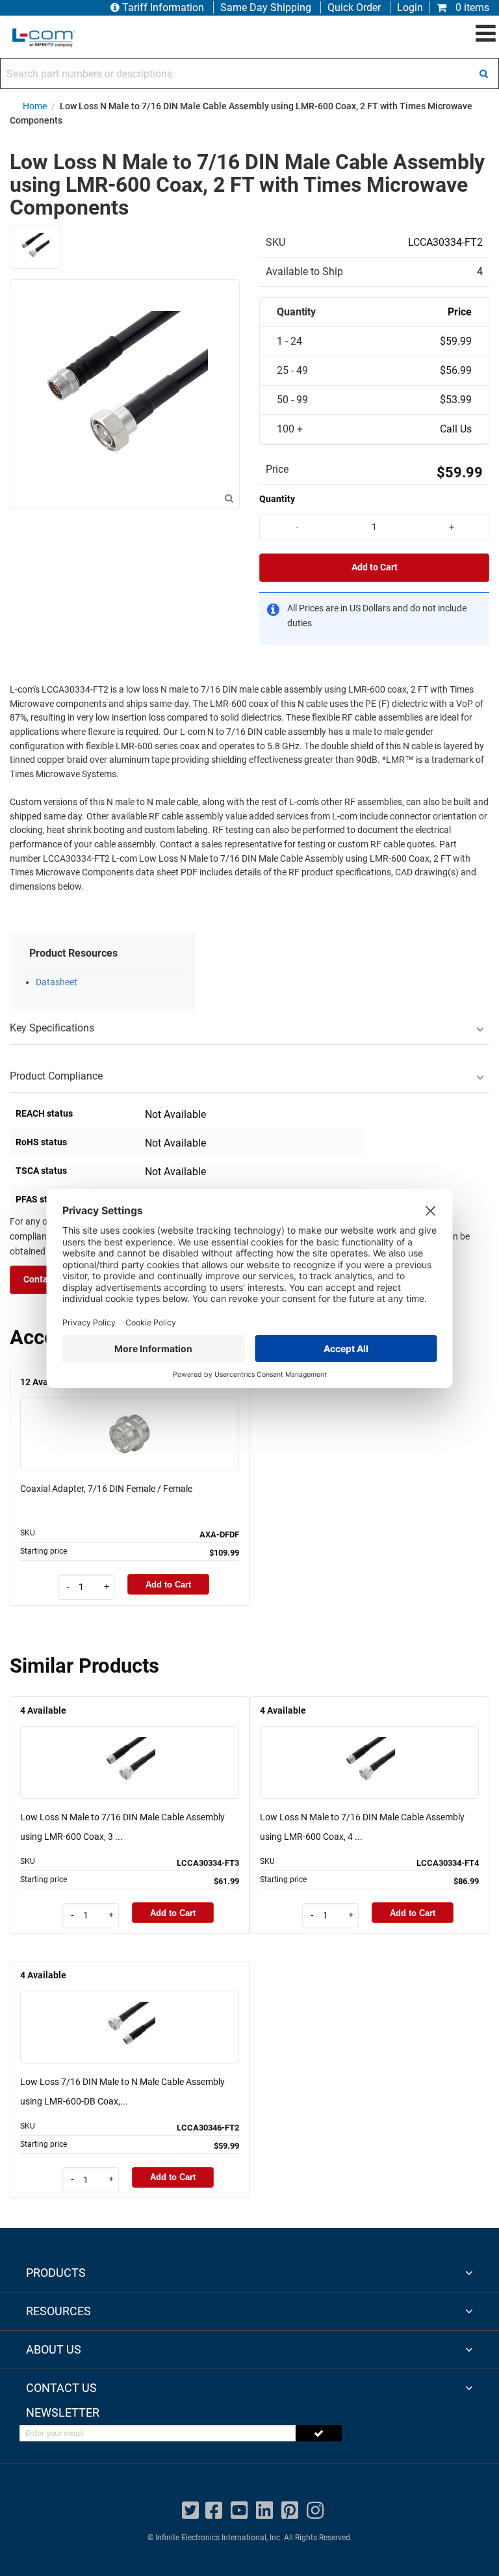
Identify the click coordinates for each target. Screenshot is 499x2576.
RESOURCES (58, 2311)
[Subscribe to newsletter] (319, 2433)
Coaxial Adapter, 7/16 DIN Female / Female (106, 1489)
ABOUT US (54, 2349)
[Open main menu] (486, 34)
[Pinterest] (290, 2511)
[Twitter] (190, 2511)
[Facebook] (214, 2511)
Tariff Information (163, 7)
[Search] (483, 73)
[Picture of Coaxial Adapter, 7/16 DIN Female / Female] (130, 1415)
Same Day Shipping (266, 7)
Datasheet (57, 982)
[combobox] (249, 73)
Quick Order (354, 7)
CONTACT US (61, 2388)
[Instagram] (315, 2511)
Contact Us (46, 1280)
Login (410, 7)
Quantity (277, 499)
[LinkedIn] (264, 2511)
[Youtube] (239, 2511)
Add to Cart (375, 567)
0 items (471, 7)
